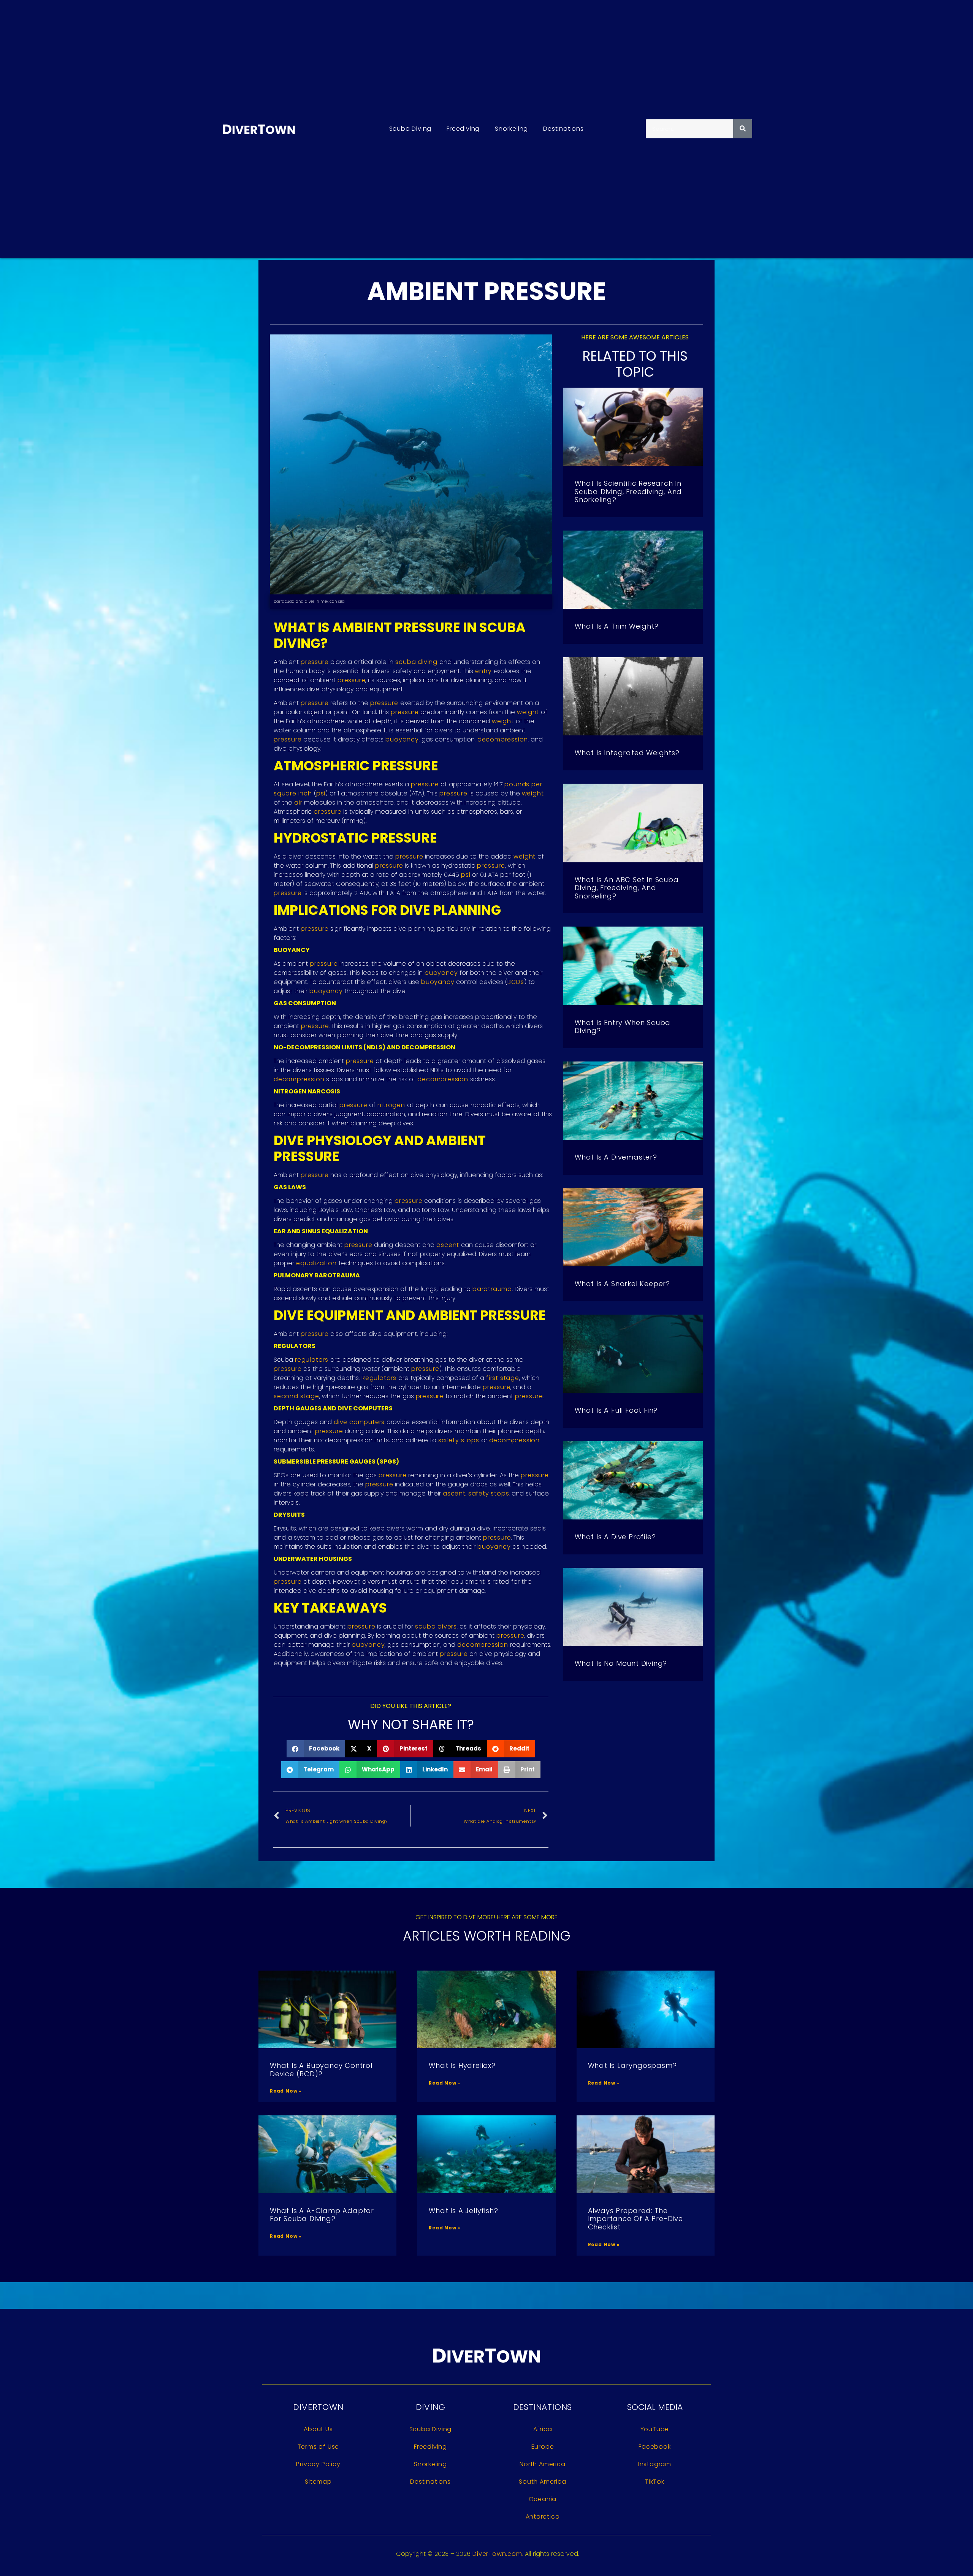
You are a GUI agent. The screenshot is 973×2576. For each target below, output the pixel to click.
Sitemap (318, 2482)
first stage (503, 1378)
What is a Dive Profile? (615, 1537)
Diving (431, 2407)
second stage (296, 1396)
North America (542, 2464)
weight (528, 712)
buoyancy (402, 739)
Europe (543, 2447)
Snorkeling (511, 129)
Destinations (563, 129)
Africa (543, 2429)
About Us (318, 2429)
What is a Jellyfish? (463, 2211)
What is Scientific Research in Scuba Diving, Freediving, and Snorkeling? (628, 491)
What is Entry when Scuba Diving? (623, 1027)
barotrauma (492, 1289)
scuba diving (416, 662)
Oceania (543, 2499)
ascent (448, 1245)
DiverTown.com (497, 2554)
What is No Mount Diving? (621, 1663)
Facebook (654, 2447)
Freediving (463, 129)
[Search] (743, 129)
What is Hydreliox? (462, 2065)
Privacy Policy (318, 2464)
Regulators (379, 1378)
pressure (315, 662)
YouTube (655, 2429)
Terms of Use (319, 2447)
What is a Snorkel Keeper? (622, 1284)
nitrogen (391, 1105)
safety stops (459, 1440)
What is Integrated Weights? (627, 753)
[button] (316, 1749)
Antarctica (543, 2517)
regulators (312, 1360)
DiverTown (318, 2407)
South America (542, 2482)
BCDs (516, 982)
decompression (503, 739)
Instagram (655, 2464)
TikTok (655, 2482)
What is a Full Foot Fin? (616, 1410)
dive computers (359, 1422)
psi (321, 793)
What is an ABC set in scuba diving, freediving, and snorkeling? (627, 888)
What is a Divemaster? (616, 1157)
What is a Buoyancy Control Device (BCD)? (321, 2070)
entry (483, 671)
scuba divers (436, 1626)
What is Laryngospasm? (632, 2065)
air (298, 802)
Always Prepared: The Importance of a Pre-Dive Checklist (635, 2219)
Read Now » (286, 2091)
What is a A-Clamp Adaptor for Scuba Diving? (322, 2215)
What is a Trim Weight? (617, 626)
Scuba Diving (410, 129)
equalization (316, 1263)
